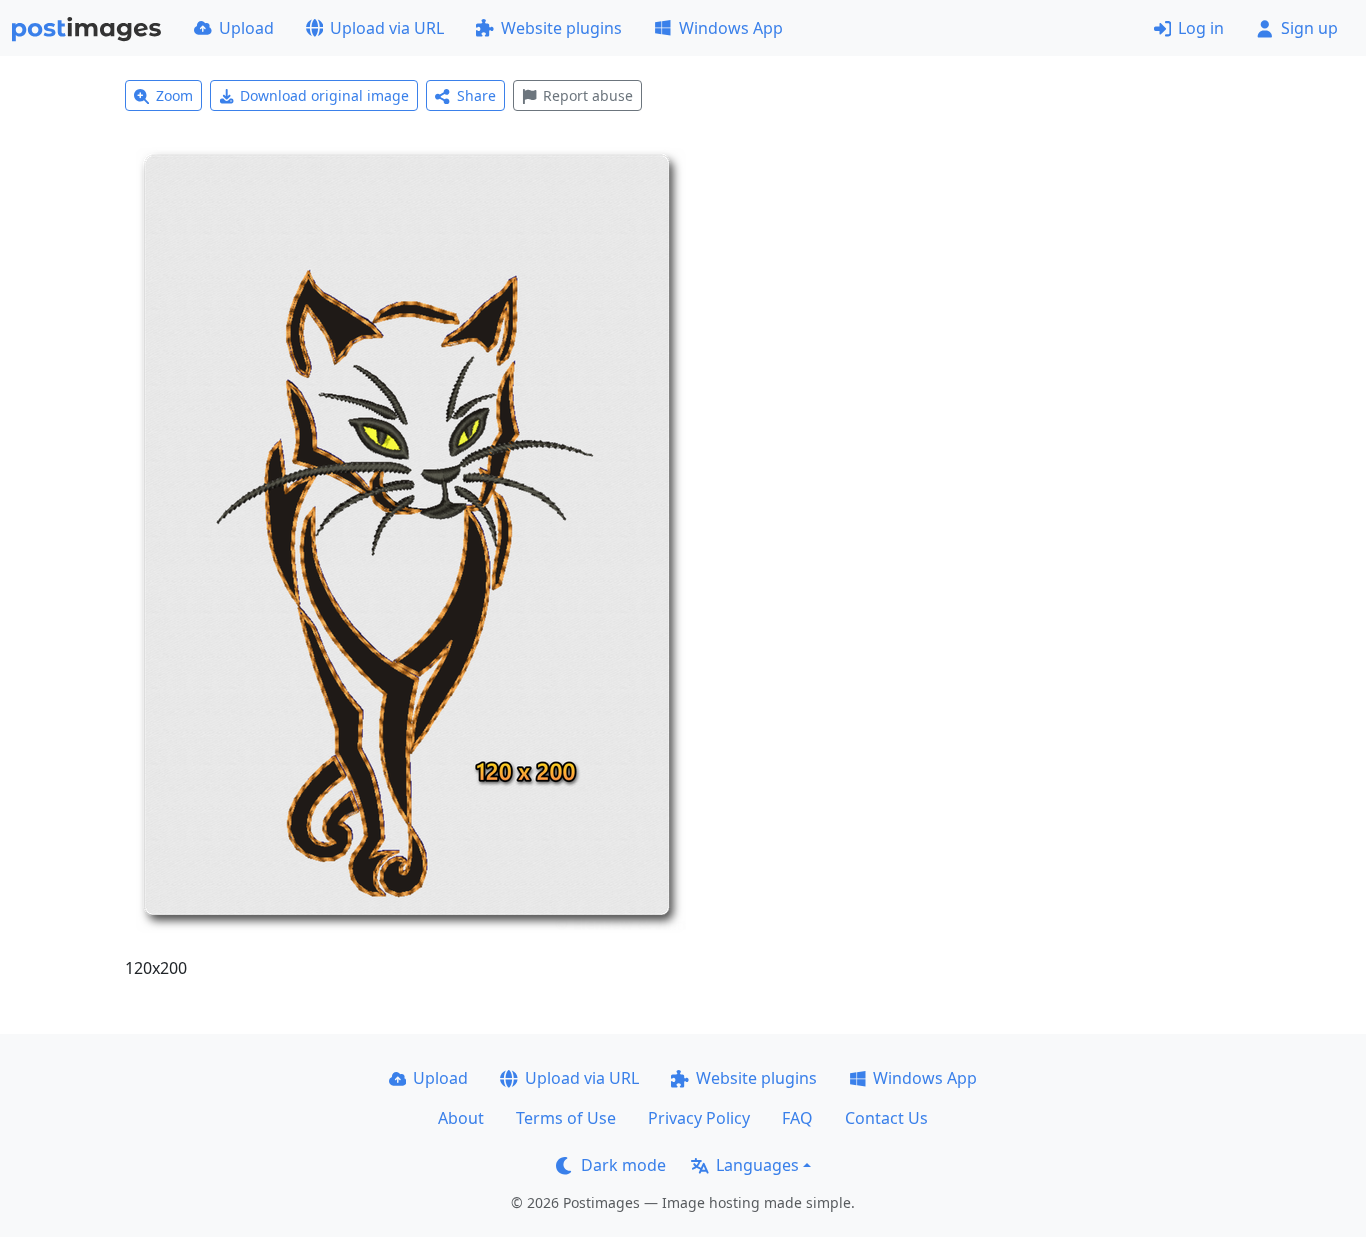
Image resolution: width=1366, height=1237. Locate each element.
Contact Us (886, 1118)
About (461, 1118)
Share (476, 95)
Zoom (174, 95)
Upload (246, 28)
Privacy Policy (699, 1118)
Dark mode (623, 1165)
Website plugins (561, 28)
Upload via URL (387, 28)
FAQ (797, 1118)
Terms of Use (566, 1118)
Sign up (1309, 28)
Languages (757, 1165)
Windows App (731, 28)
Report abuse (588, 95)
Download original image (324, 95)
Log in (1201, 28)
